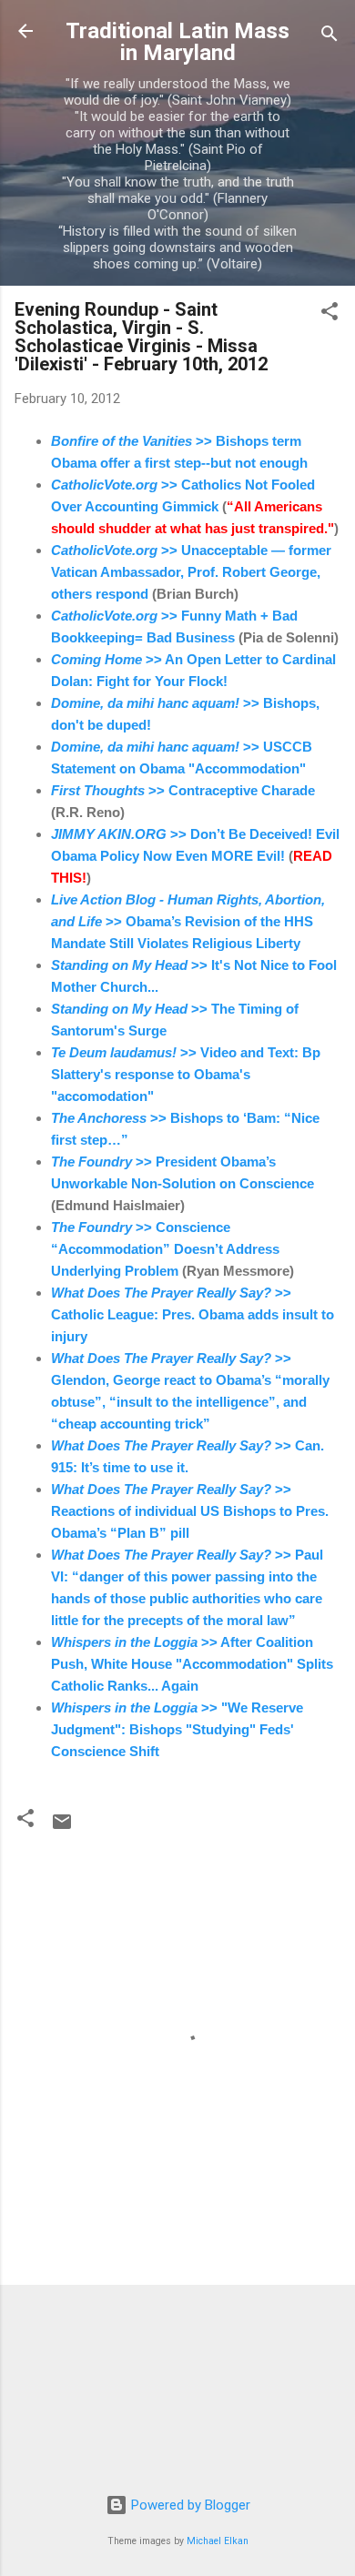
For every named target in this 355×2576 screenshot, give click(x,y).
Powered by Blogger (189, 2505)
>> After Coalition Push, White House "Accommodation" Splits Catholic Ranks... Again (192, 1664)
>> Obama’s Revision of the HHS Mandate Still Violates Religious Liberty (188, 921)
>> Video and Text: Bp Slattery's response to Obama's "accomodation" (186, 1074)
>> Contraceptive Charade (183, 790)
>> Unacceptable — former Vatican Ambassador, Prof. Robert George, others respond (191, 572)
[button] (330, 314)
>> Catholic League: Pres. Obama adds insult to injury (193, 1314)
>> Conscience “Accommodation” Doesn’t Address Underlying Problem (165, 1249)
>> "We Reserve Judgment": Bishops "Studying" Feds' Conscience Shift (177, 1729)
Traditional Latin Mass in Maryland (177, 42)
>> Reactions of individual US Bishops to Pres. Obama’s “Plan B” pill (190, 1511)
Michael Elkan (218, 2541)
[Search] (330, 37)
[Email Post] (62, 1828)
